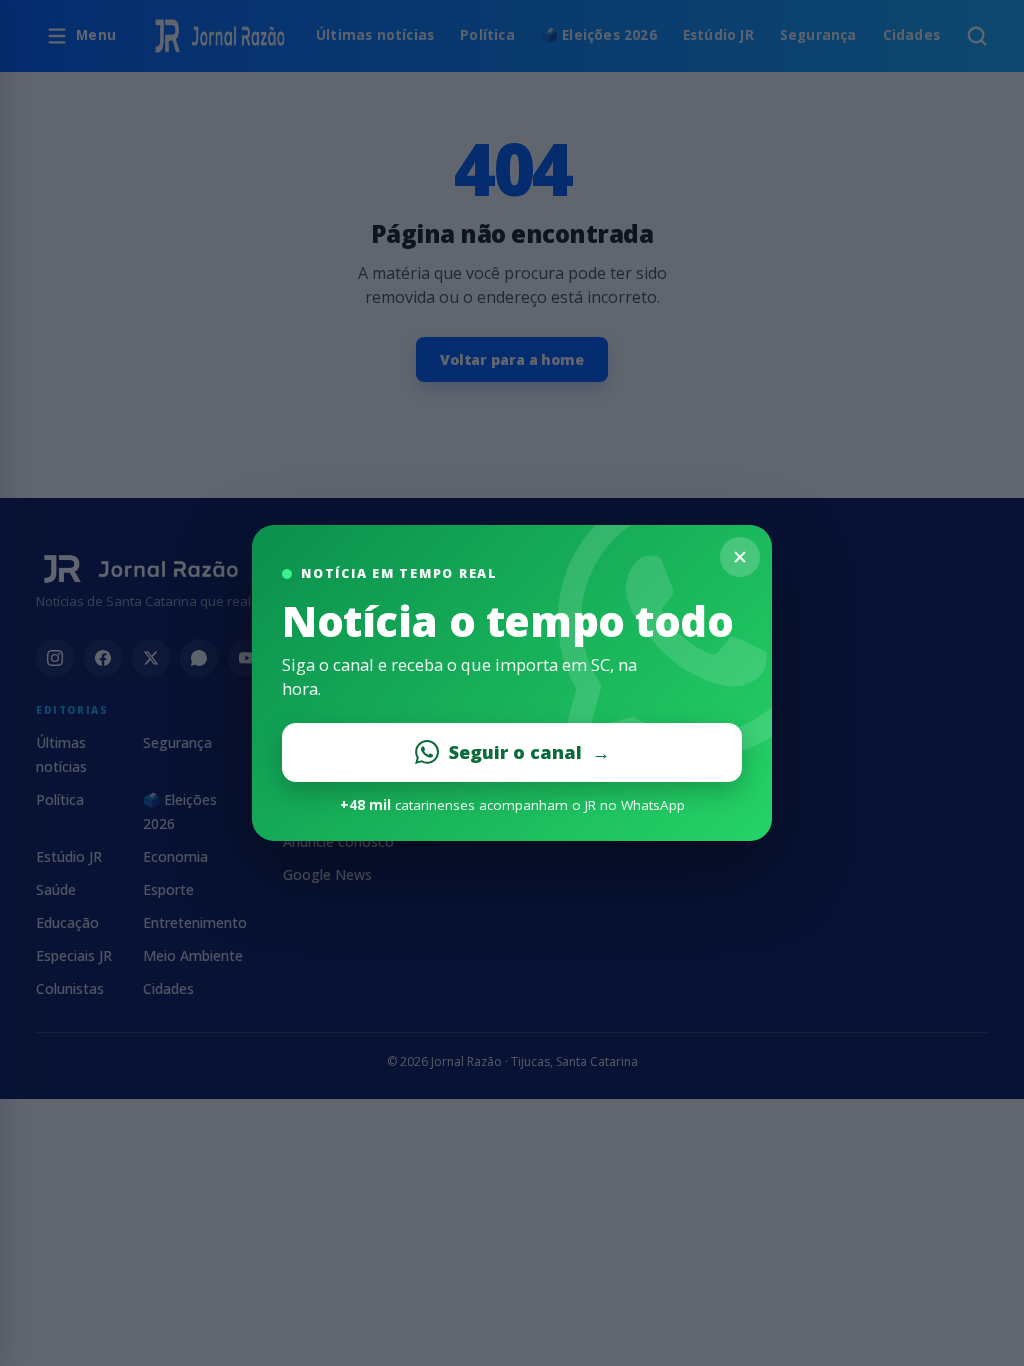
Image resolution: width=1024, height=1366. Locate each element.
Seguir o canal (529, 752)
